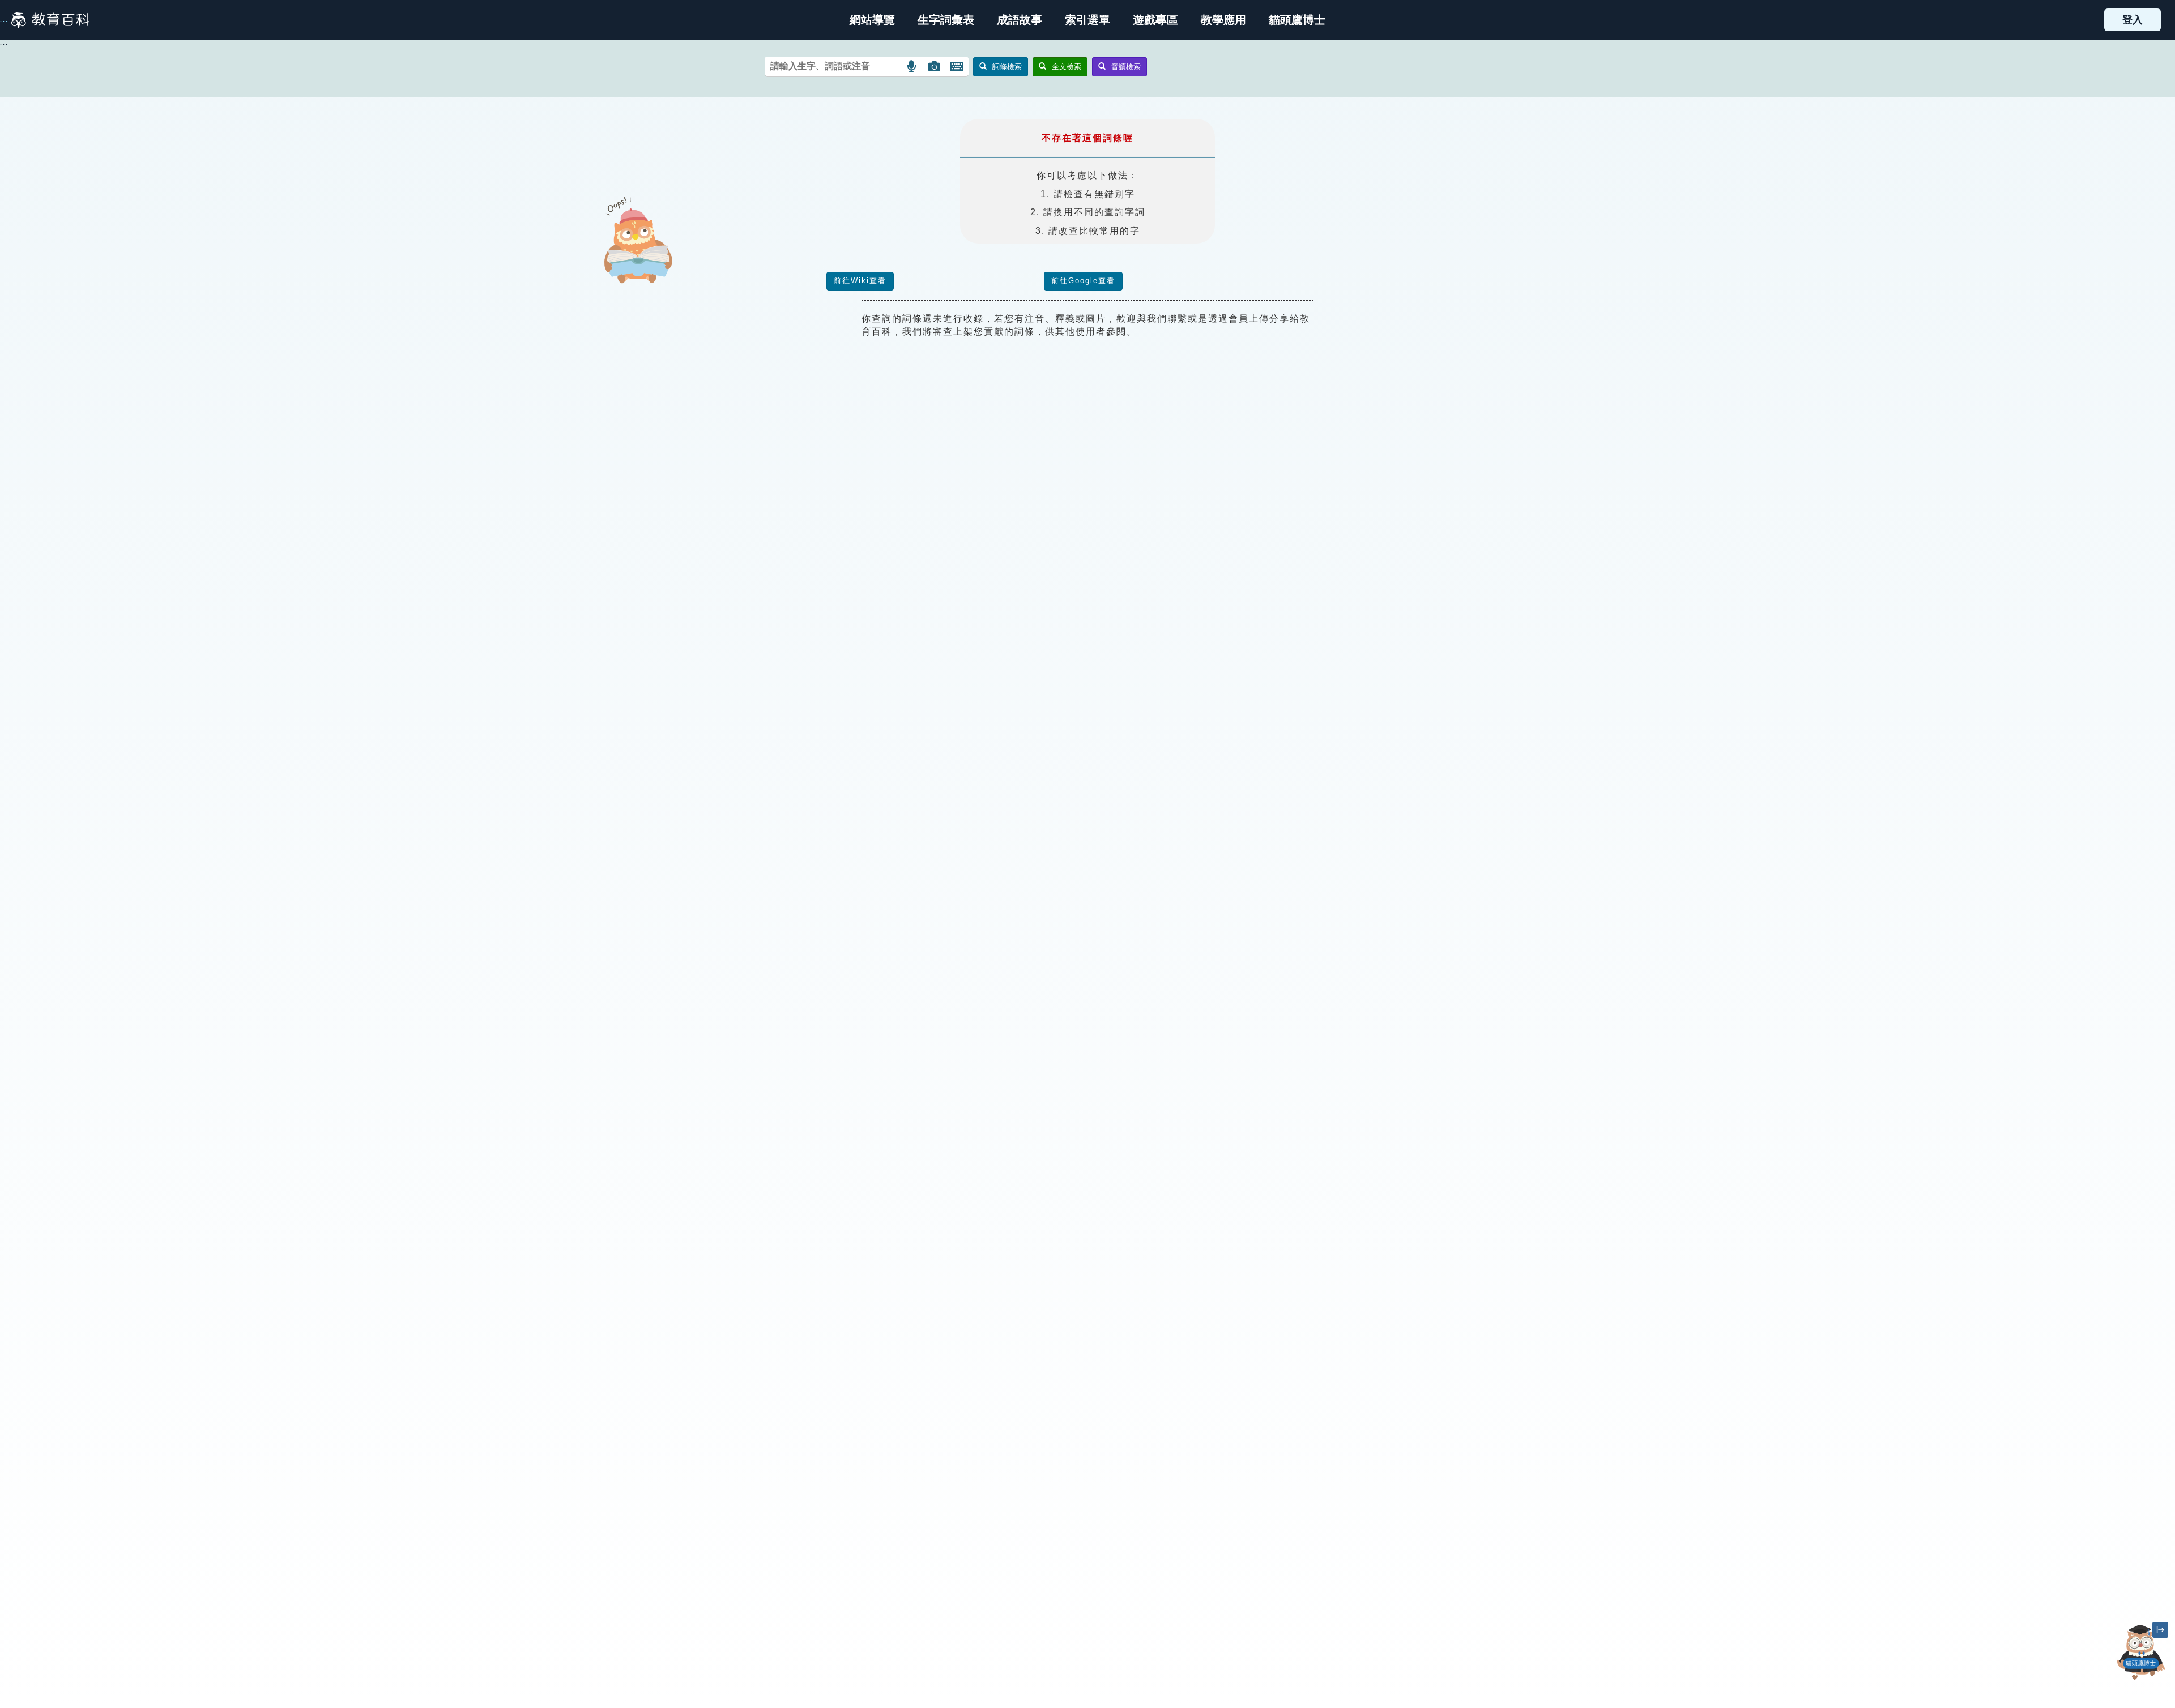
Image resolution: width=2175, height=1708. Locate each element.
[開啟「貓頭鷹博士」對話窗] (2141, 1652)
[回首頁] (50, 20)
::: (4, 20)
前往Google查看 (1083, 281)
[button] (1087, 20)
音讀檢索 (1126, 67)
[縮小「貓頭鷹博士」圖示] (2160, 1630)
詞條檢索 (1007, 67)
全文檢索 (1067, 67)
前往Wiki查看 (860, 281)
